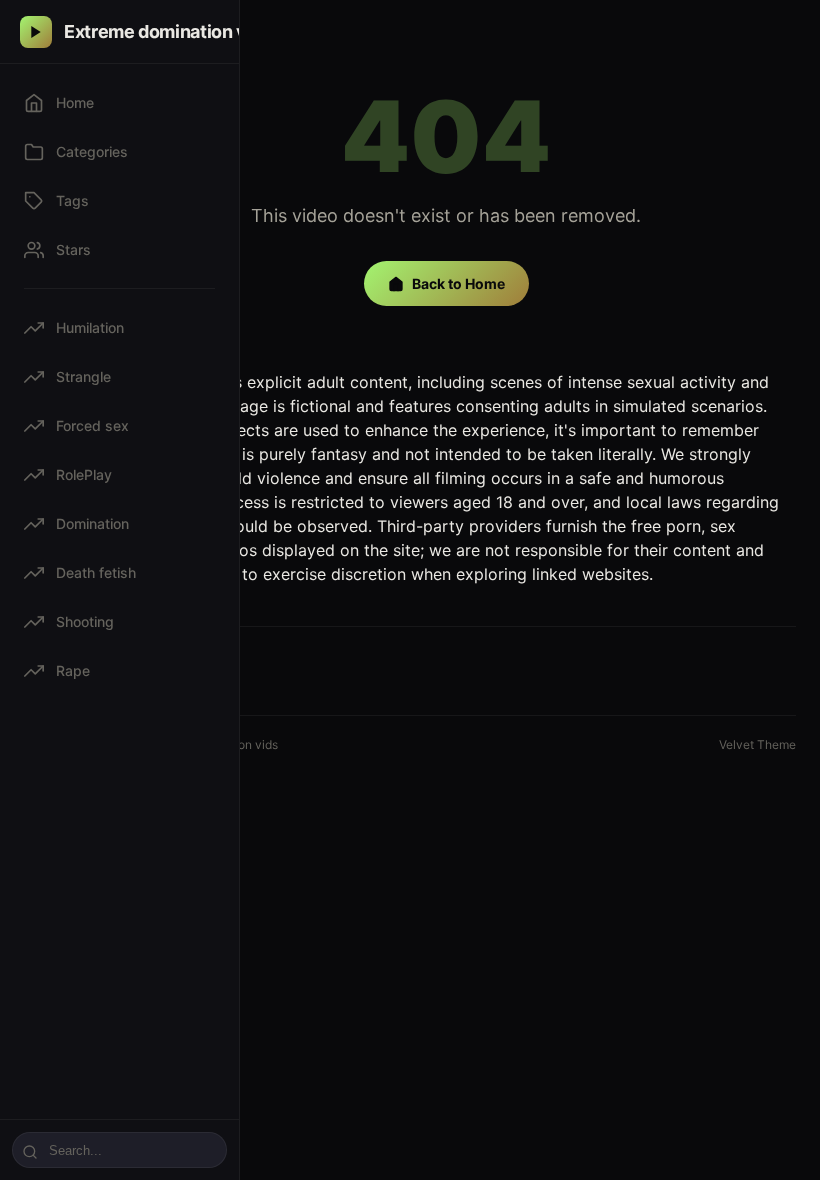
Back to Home (458, 283)
